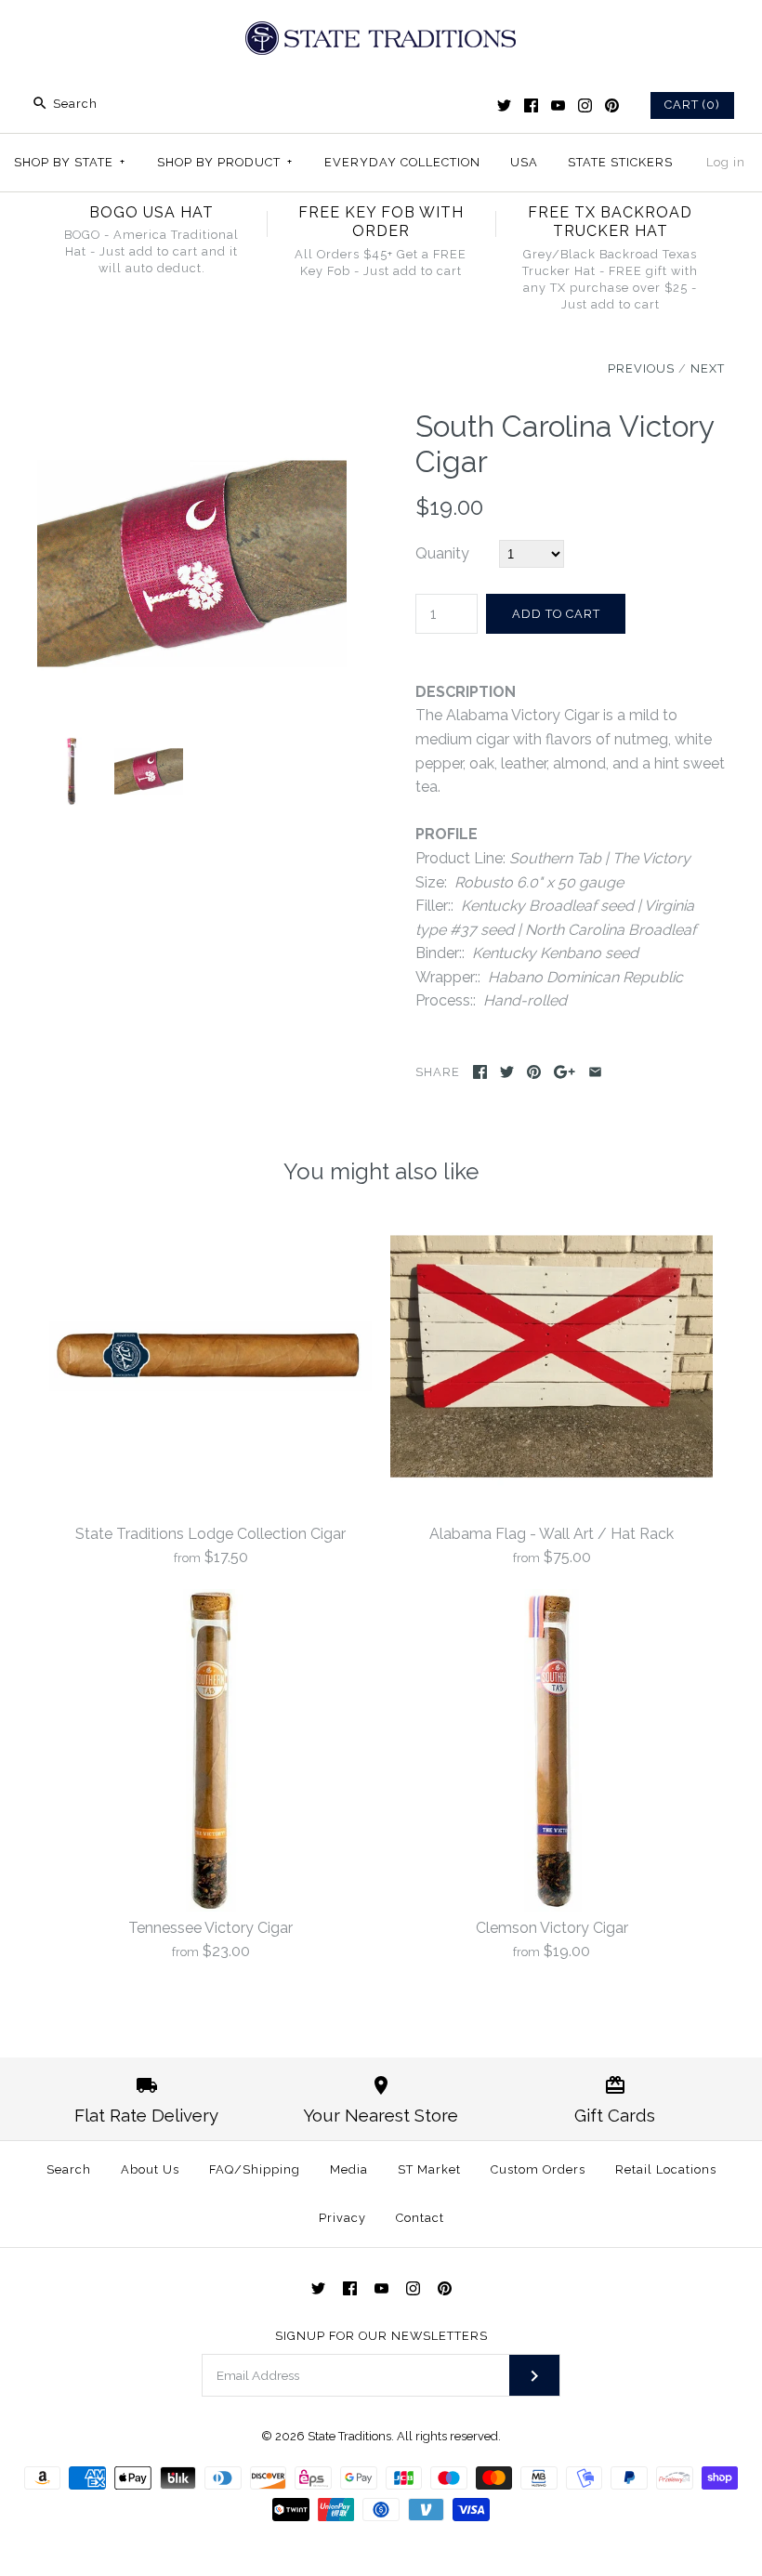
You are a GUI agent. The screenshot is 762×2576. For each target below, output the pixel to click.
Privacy (342, 2218)
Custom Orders (538, 2169)
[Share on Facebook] (480, 1072)
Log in (726, 162)
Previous (641, 368)
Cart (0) (692, 105)
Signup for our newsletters (381, 2336)
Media (349, 2169)
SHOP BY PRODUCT (225, 162)
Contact (420, 2218)
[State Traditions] (381, 30)
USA (524, 162)
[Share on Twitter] (507, 1072)
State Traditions (349, 2436)
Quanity (442, 553)
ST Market (429, 2169)
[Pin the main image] (534, 1072)
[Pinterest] (612, 105)
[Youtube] (558, 105)
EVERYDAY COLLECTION (402, 162)
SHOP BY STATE (70, 162)
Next (708, 368)
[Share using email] (595, 1072)
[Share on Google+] (565, 1072)
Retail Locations (666, 2169)
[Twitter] (504, 105)
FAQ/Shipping (255, 2169)
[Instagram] (585, 105)
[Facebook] (531, 105)
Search (69, 2169)
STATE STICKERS (620, 162)
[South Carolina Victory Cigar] (192, 421)
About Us (150, 2169)
